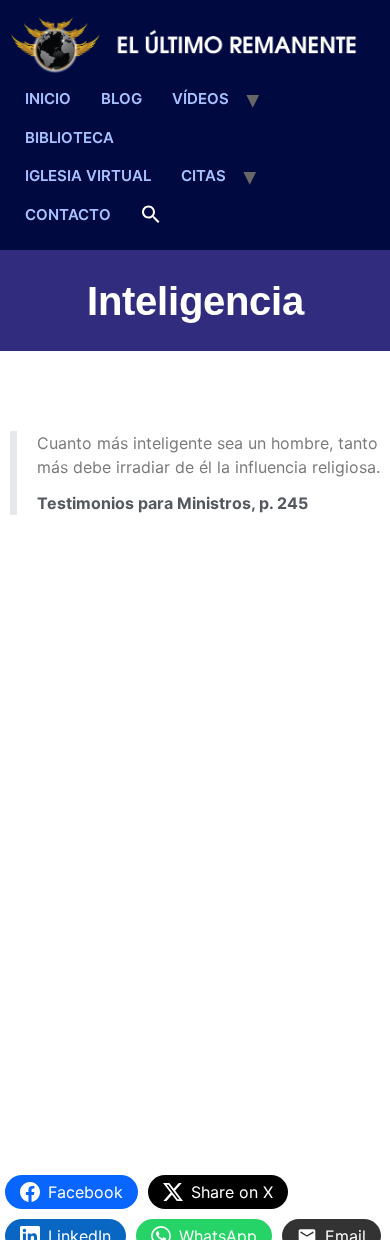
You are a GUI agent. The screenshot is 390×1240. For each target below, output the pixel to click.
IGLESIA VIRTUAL (88, 175)
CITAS (203, 175)
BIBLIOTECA (69, 137)
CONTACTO (68, 214)
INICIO (48, 98)
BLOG (121, 98)
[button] (151, 215)
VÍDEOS (200, 98)
